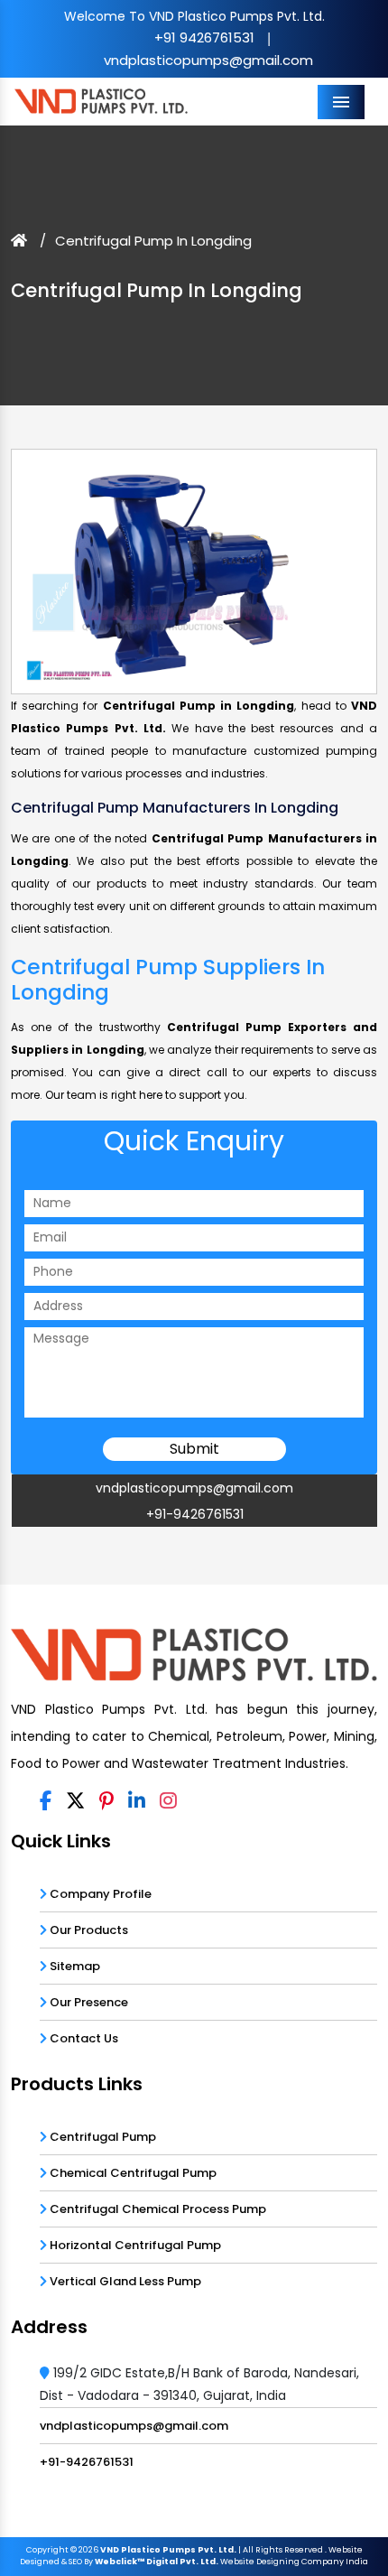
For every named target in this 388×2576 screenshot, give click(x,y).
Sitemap (74, 1966)
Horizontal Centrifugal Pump (134, 2245)
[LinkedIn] (137, 1802)
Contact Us (83, 2038)
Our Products (88, 1930)
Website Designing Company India (294, 2562)
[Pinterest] (106, 1802)
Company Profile (99, 1894)
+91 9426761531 (204, 37)
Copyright (47, 2550)
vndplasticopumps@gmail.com (208, 60)
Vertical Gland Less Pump (124, 2281)
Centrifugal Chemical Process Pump (157, 2209)
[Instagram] (168, 1802)
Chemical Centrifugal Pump (132, 2173)
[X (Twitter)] (75, 1802)
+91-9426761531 (195, 1514)
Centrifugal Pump (102, 2137)
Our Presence (88, 2002)
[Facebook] (46, 1802)
